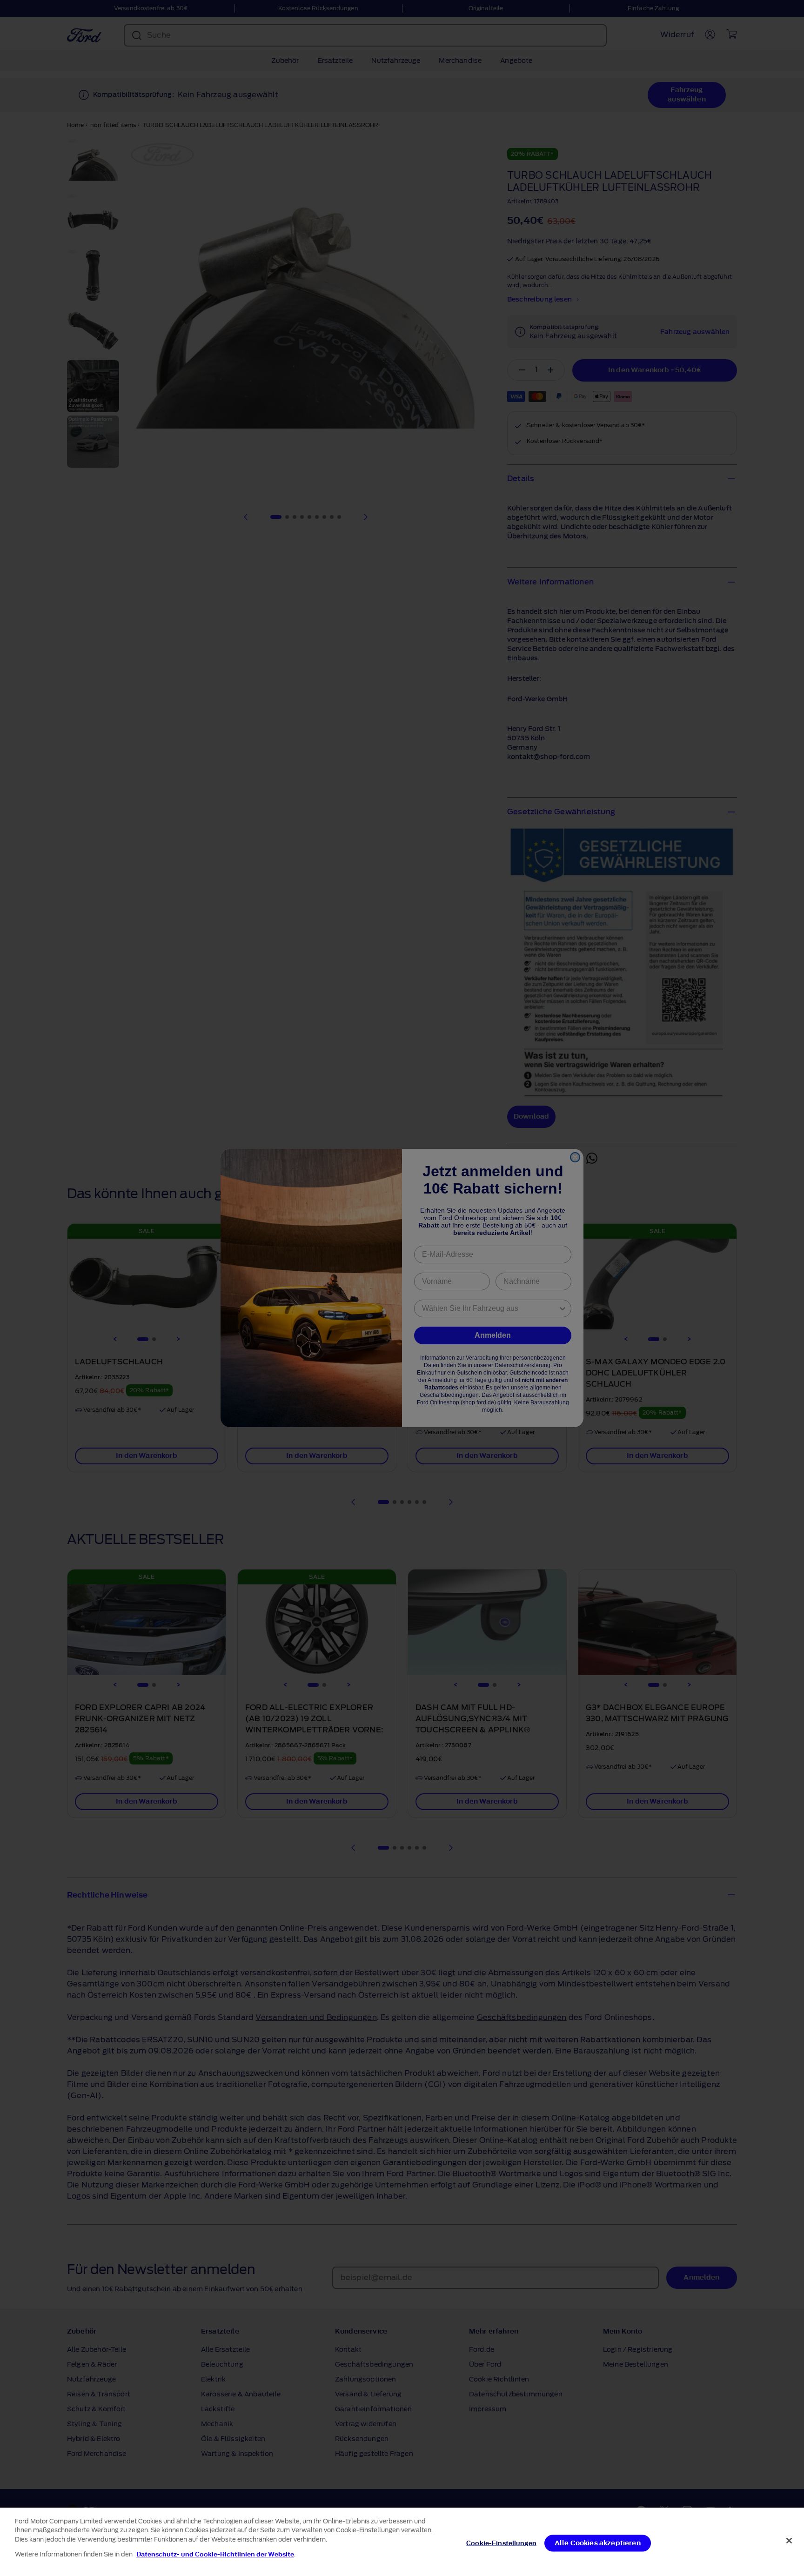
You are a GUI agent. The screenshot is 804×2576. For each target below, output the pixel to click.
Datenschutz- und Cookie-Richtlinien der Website (215, 2554)
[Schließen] (789, 2541)
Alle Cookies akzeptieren (598, 2543)
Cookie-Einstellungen (501, 2543)
